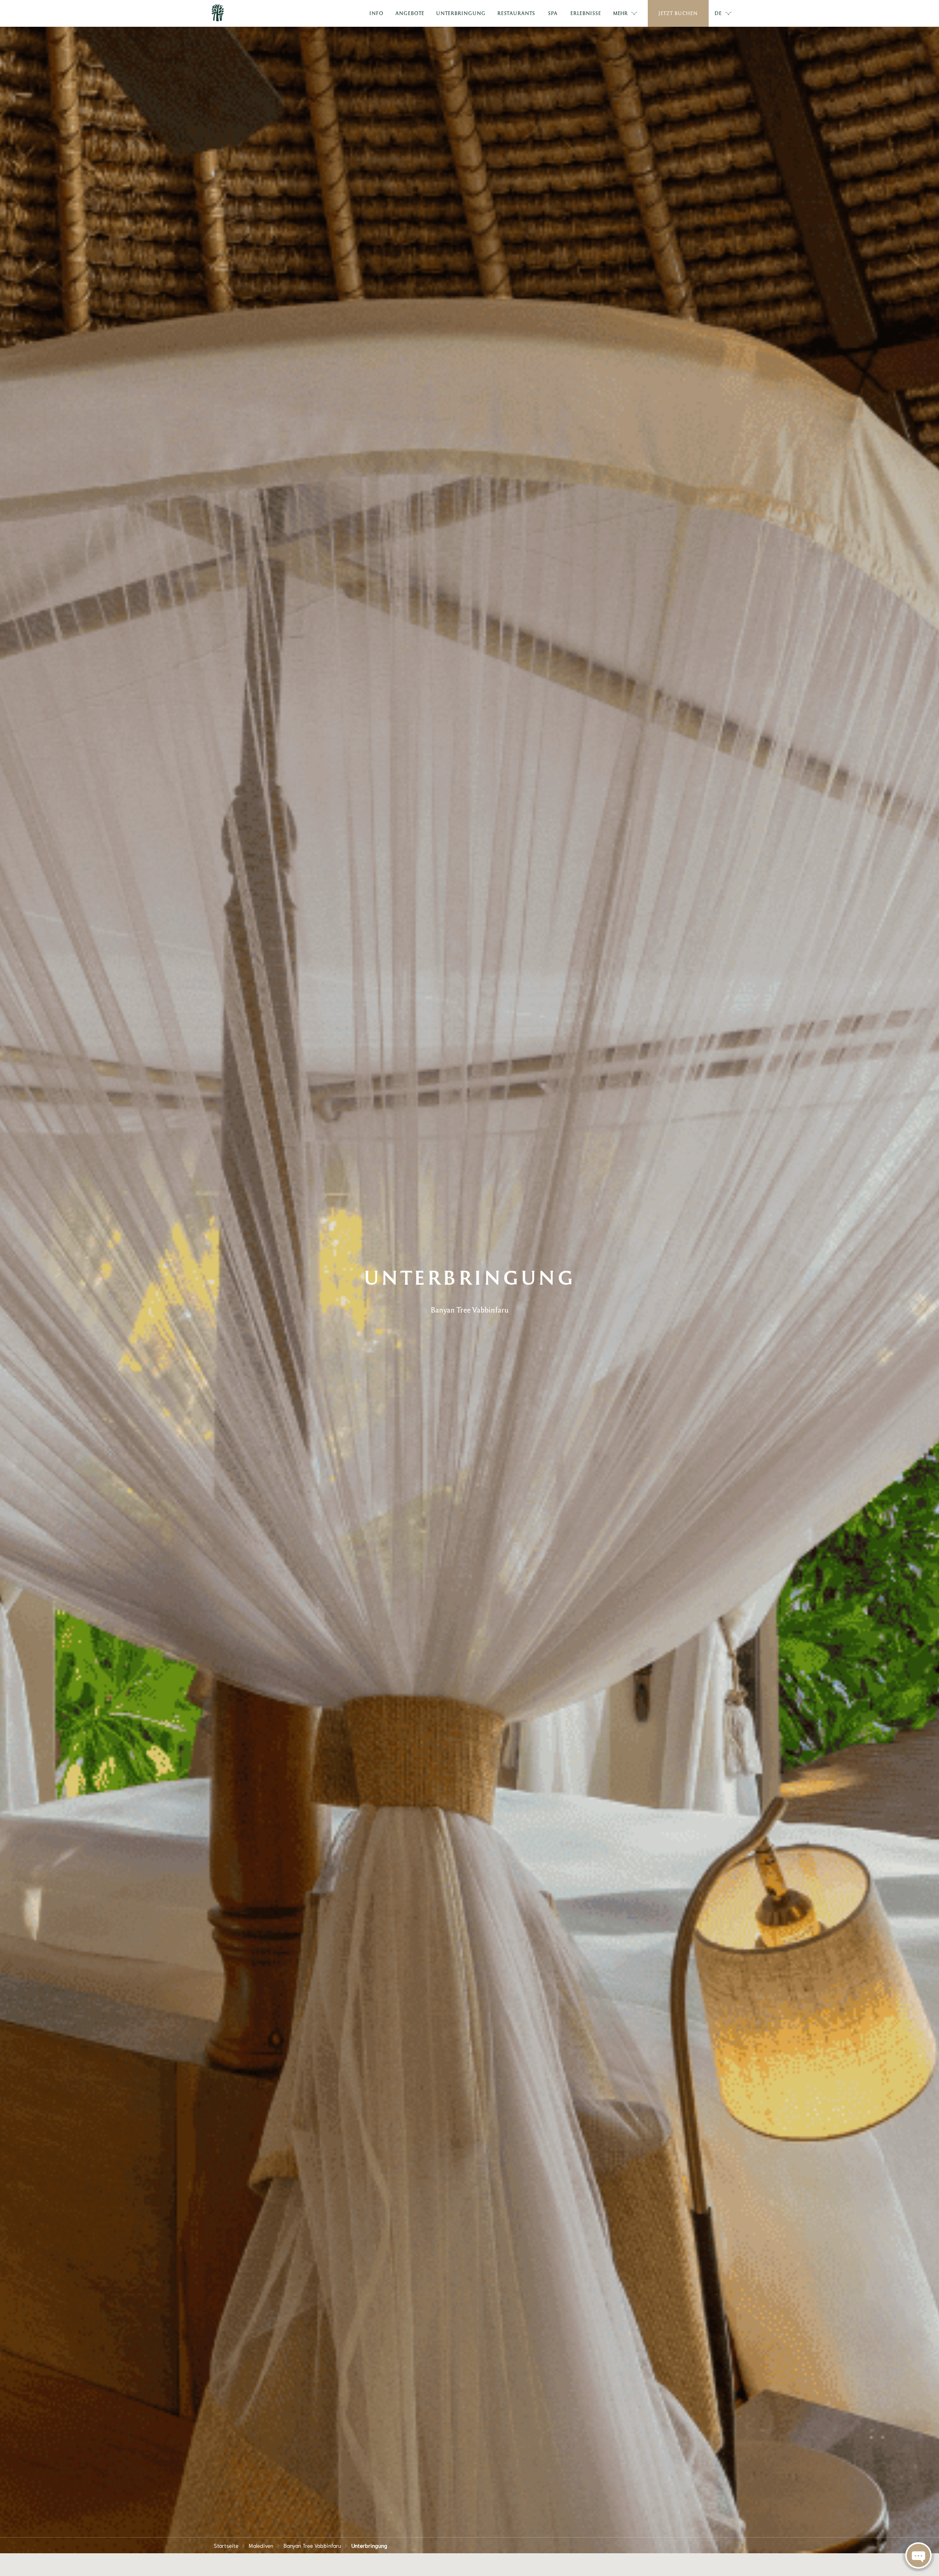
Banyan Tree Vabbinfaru (312, 2545)
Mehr (620, 13)
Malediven (261, 2545)
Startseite (226, 2545)
